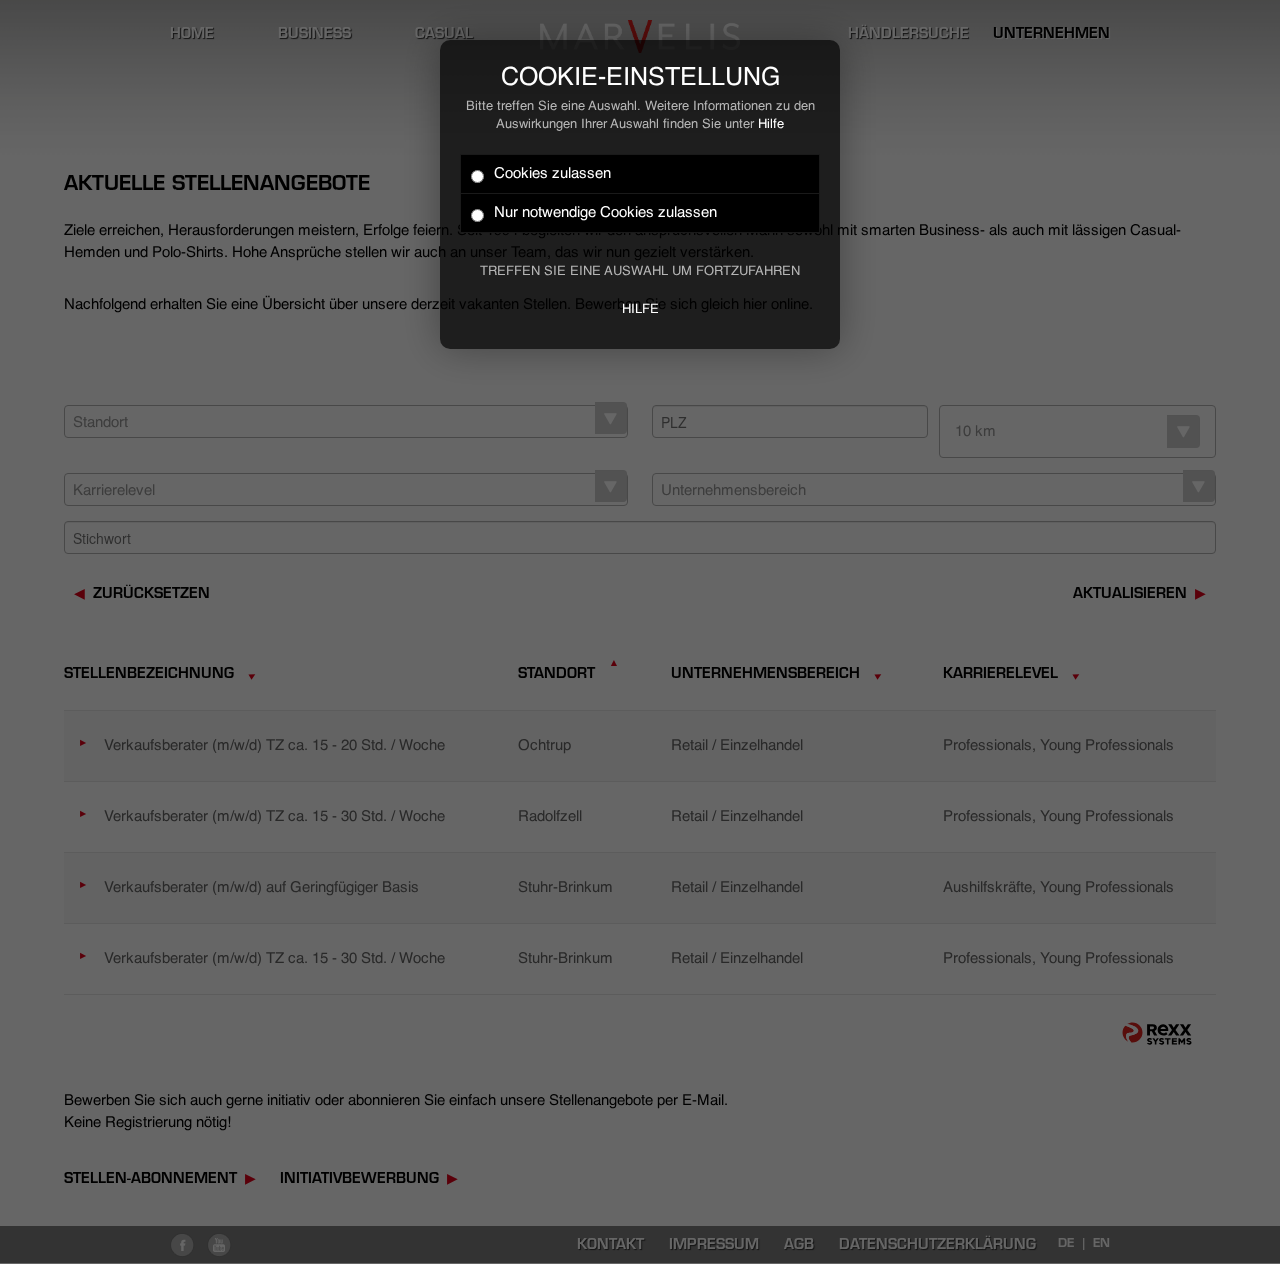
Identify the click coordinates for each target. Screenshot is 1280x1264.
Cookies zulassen (552, 173)
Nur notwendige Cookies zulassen (605, 212)
